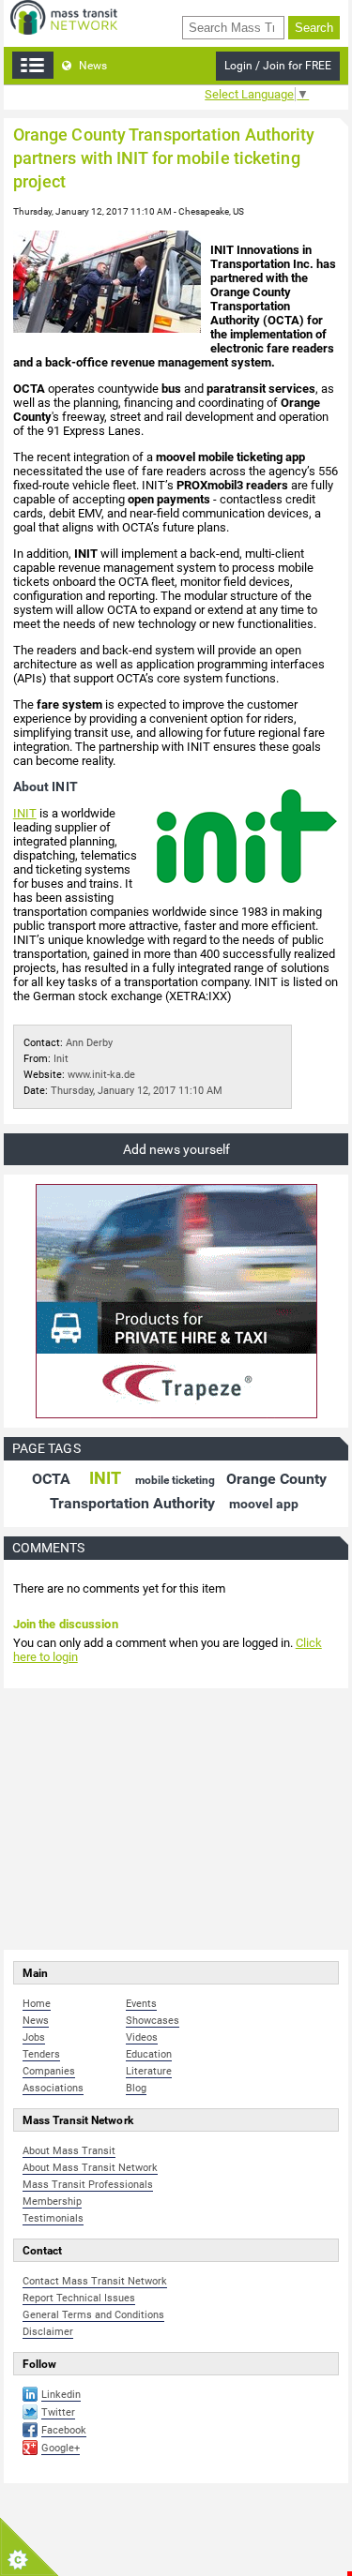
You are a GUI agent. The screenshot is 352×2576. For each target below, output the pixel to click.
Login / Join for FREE (278, 66)
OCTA (51, 1479)
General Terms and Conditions (93, 2315)
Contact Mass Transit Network (95, 2281)
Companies (49, 2071)
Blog (136, 2088)
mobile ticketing (175, 1480)
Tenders (41, 2054)
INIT (25, 813)
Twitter (58, 2412)
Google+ (61, 2448)
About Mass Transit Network (90, 2168)
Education (149, 2054)
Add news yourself (176, 1149)
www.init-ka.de (101, 1075)
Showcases (153, 2021)
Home (37, 2004)
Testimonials (53, 2218)
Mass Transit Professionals (88, 2185)
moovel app (264, 1504)
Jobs (34, 2037)
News (92, 66)
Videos (142, 2037)
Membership (52, 2202)
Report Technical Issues (79, 2298)
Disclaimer (48, 2332)
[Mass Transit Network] (64, 16)
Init (61, 1059)
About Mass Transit (69, 2151)
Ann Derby (89, 1043)
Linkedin (61, 2395)
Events (141, 2004)
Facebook (64, 2430)
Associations (53, 2088)
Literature (149, 2071)
